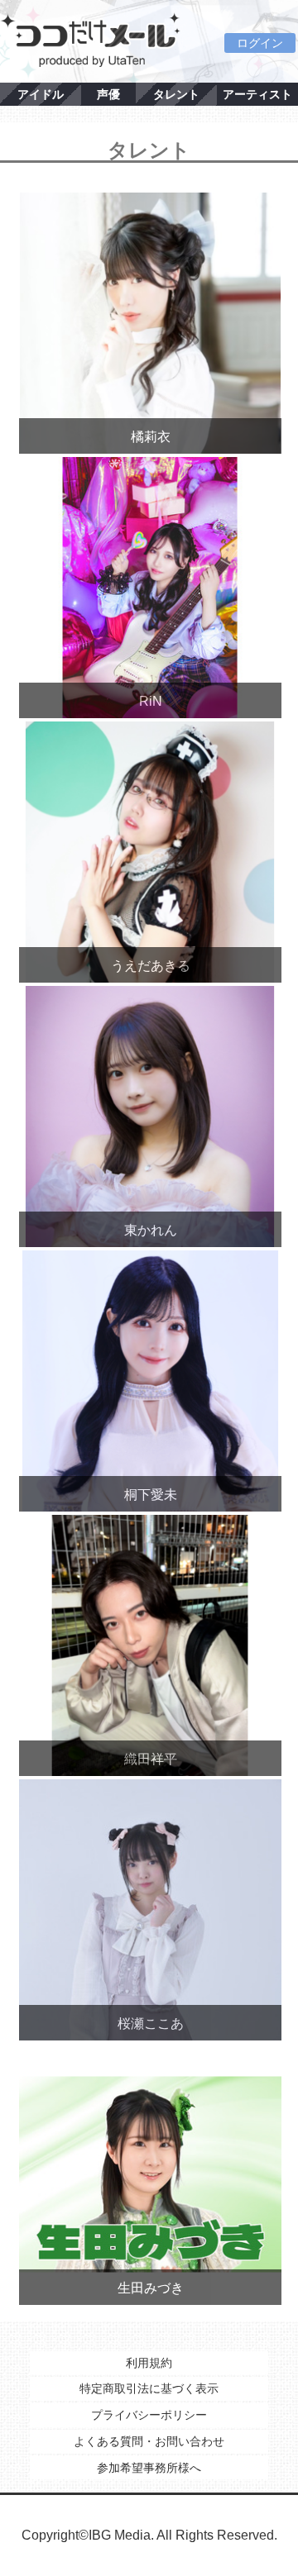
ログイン (260, 43)
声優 (108, 94)
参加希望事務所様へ (149, 2468)
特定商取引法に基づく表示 (149, 2388)
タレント (176, 94)
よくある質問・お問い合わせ (149, 2441)
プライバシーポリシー (149, 2415)
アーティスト (257, 94)
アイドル (41, 94)
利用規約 (149, 2363)
